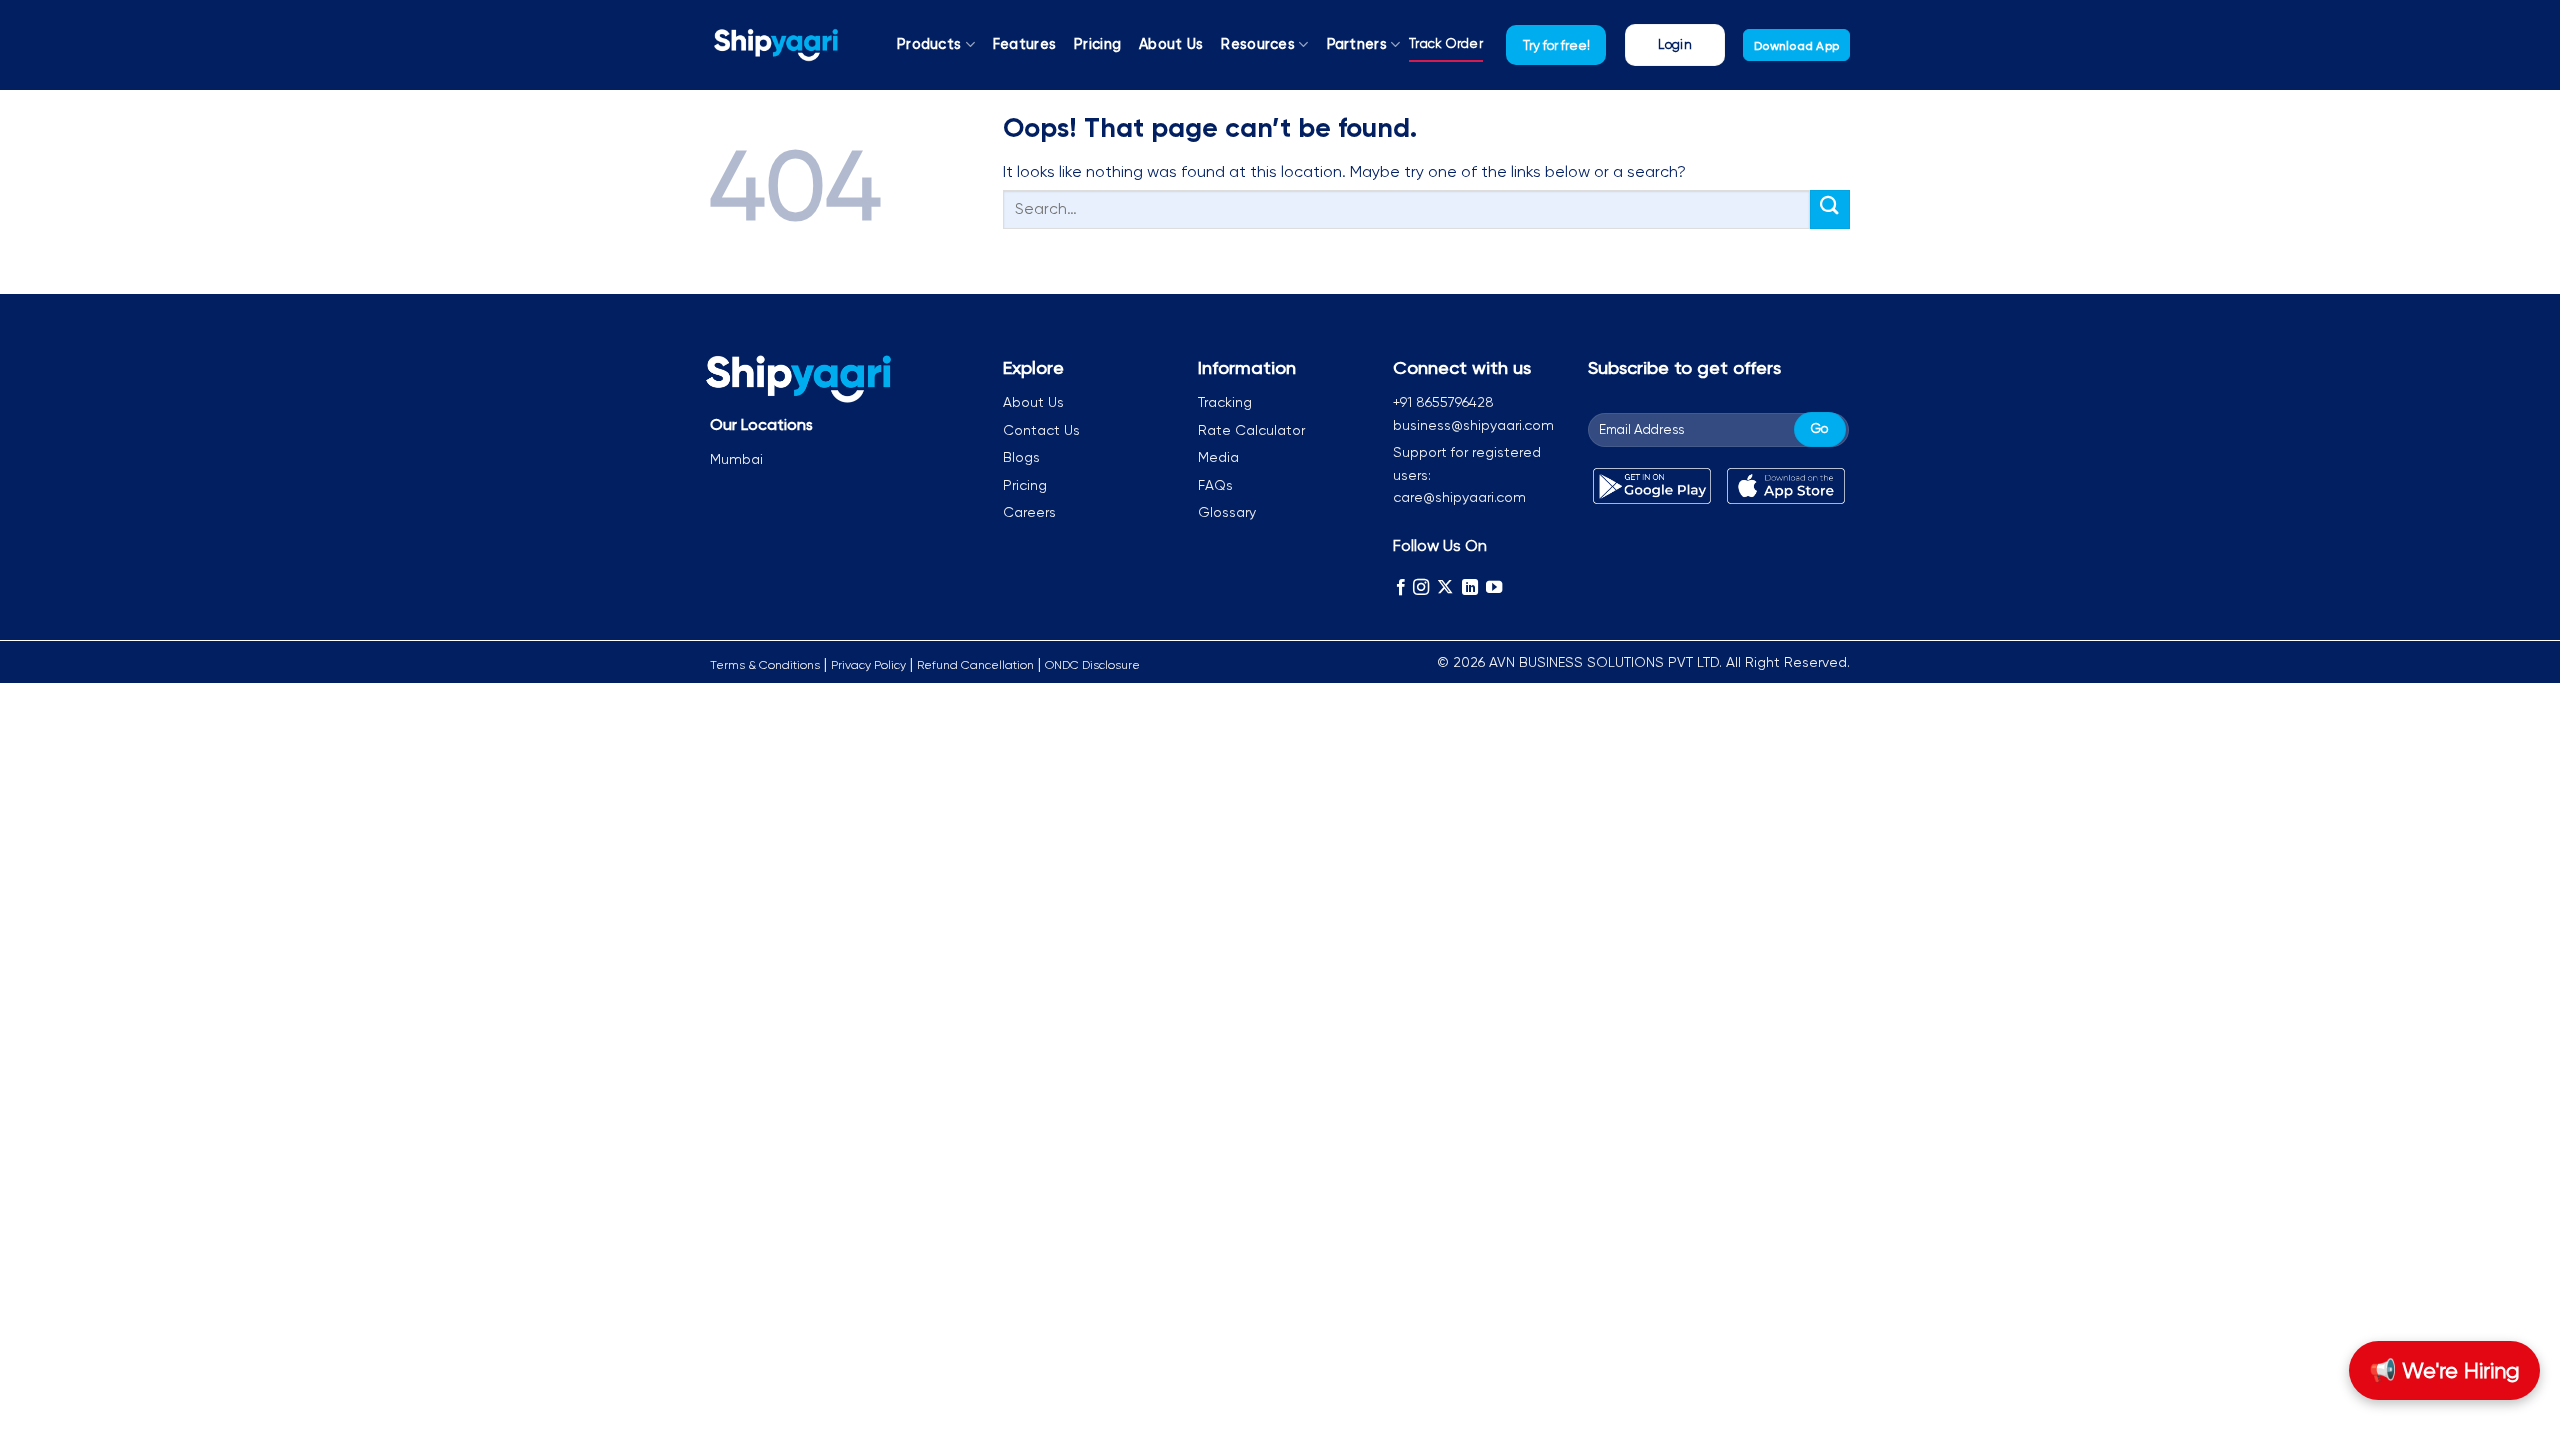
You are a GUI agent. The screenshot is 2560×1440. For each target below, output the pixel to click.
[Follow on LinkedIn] (1470, 587)
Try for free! (1556, 45)
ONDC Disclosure (1092, 665)
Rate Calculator (1251, 430)
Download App (1796, 46)
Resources (1258, 44)
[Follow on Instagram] (1421, 587)
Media (1218, 457)
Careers (1029, 512)
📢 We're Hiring (2444, 1370)
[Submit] (1830, 209)
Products (929, 44)
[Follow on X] (1445, 587)
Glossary (1227, 512)
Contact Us (1041, 430)
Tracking (1225, 402)
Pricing (1097, 44)
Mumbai (736, 459)
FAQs (1215, 485)
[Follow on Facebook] (1401, 587)
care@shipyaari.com (1459, 497)
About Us (1171, 44)
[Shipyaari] (776, 45)
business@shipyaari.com (1473, 425)
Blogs (1021, 457)
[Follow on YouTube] (1494, 587)
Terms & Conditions (765, 665)
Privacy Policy (868, 665)
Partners (1357, 44)
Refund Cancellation (975, 665)
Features (1024, 44)
